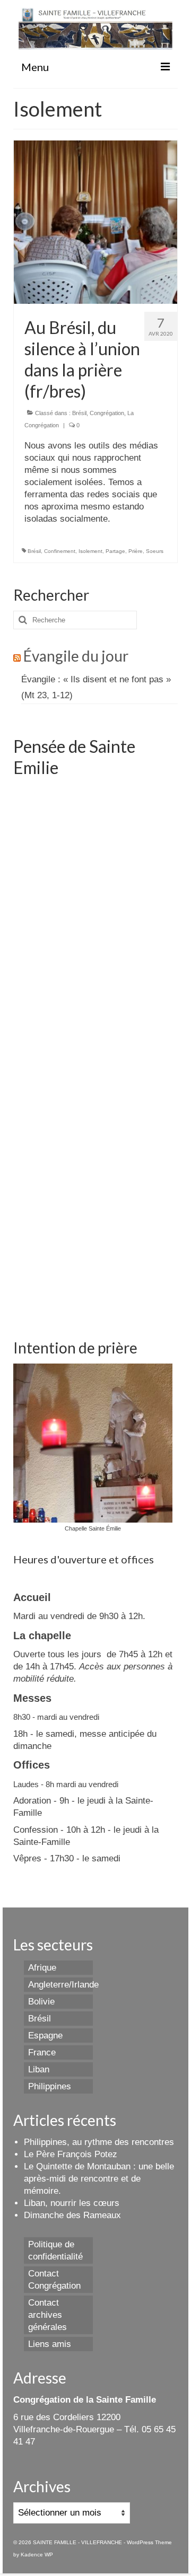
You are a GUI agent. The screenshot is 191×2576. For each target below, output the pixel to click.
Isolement (90, 551)
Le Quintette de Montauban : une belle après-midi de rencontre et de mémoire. (99, 2179)
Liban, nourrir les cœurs (72, 2203)
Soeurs (155, 551)
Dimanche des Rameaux (72, 2215)
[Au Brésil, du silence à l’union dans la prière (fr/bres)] (95, 221)
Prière (136, 551)
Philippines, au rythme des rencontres (99, 2142)
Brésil (79, 413)
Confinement (60, 551)
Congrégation (107, 413)
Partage (115, 551)
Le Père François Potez (71, 2154)
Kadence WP (37, 2555)
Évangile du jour (76, 656)
